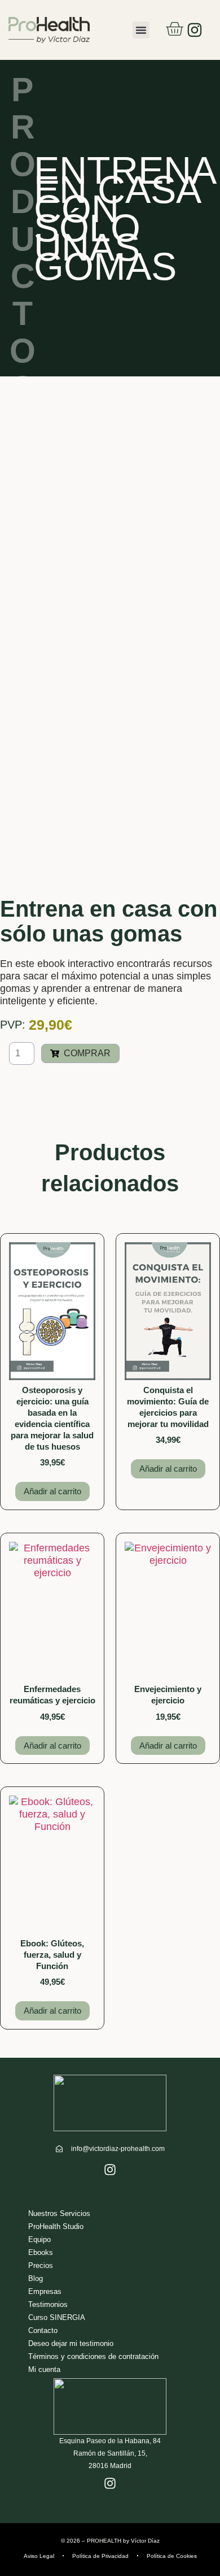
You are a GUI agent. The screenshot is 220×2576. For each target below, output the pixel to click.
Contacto (43, 2330)
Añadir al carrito (52, 1491)
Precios (41, 2265)
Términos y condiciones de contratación (93, 2356)
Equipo (39, 2239)
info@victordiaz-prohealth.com (118, 2149)
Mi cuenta (44, 2369)
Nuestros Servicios (59, 2213)
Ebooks (41, 2252)
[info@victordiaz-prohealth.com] (59, 2149)
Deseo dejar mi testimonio (71, 2343)
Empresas (45, 2291)
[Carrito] (174, 29)
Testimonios (48, 2304)
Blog (36, 2278)
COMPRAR (87, 1053)
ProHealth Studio (56, 2226)
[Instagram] (195, 30)
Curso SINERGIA (57, 2317)
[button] (141, 30)
